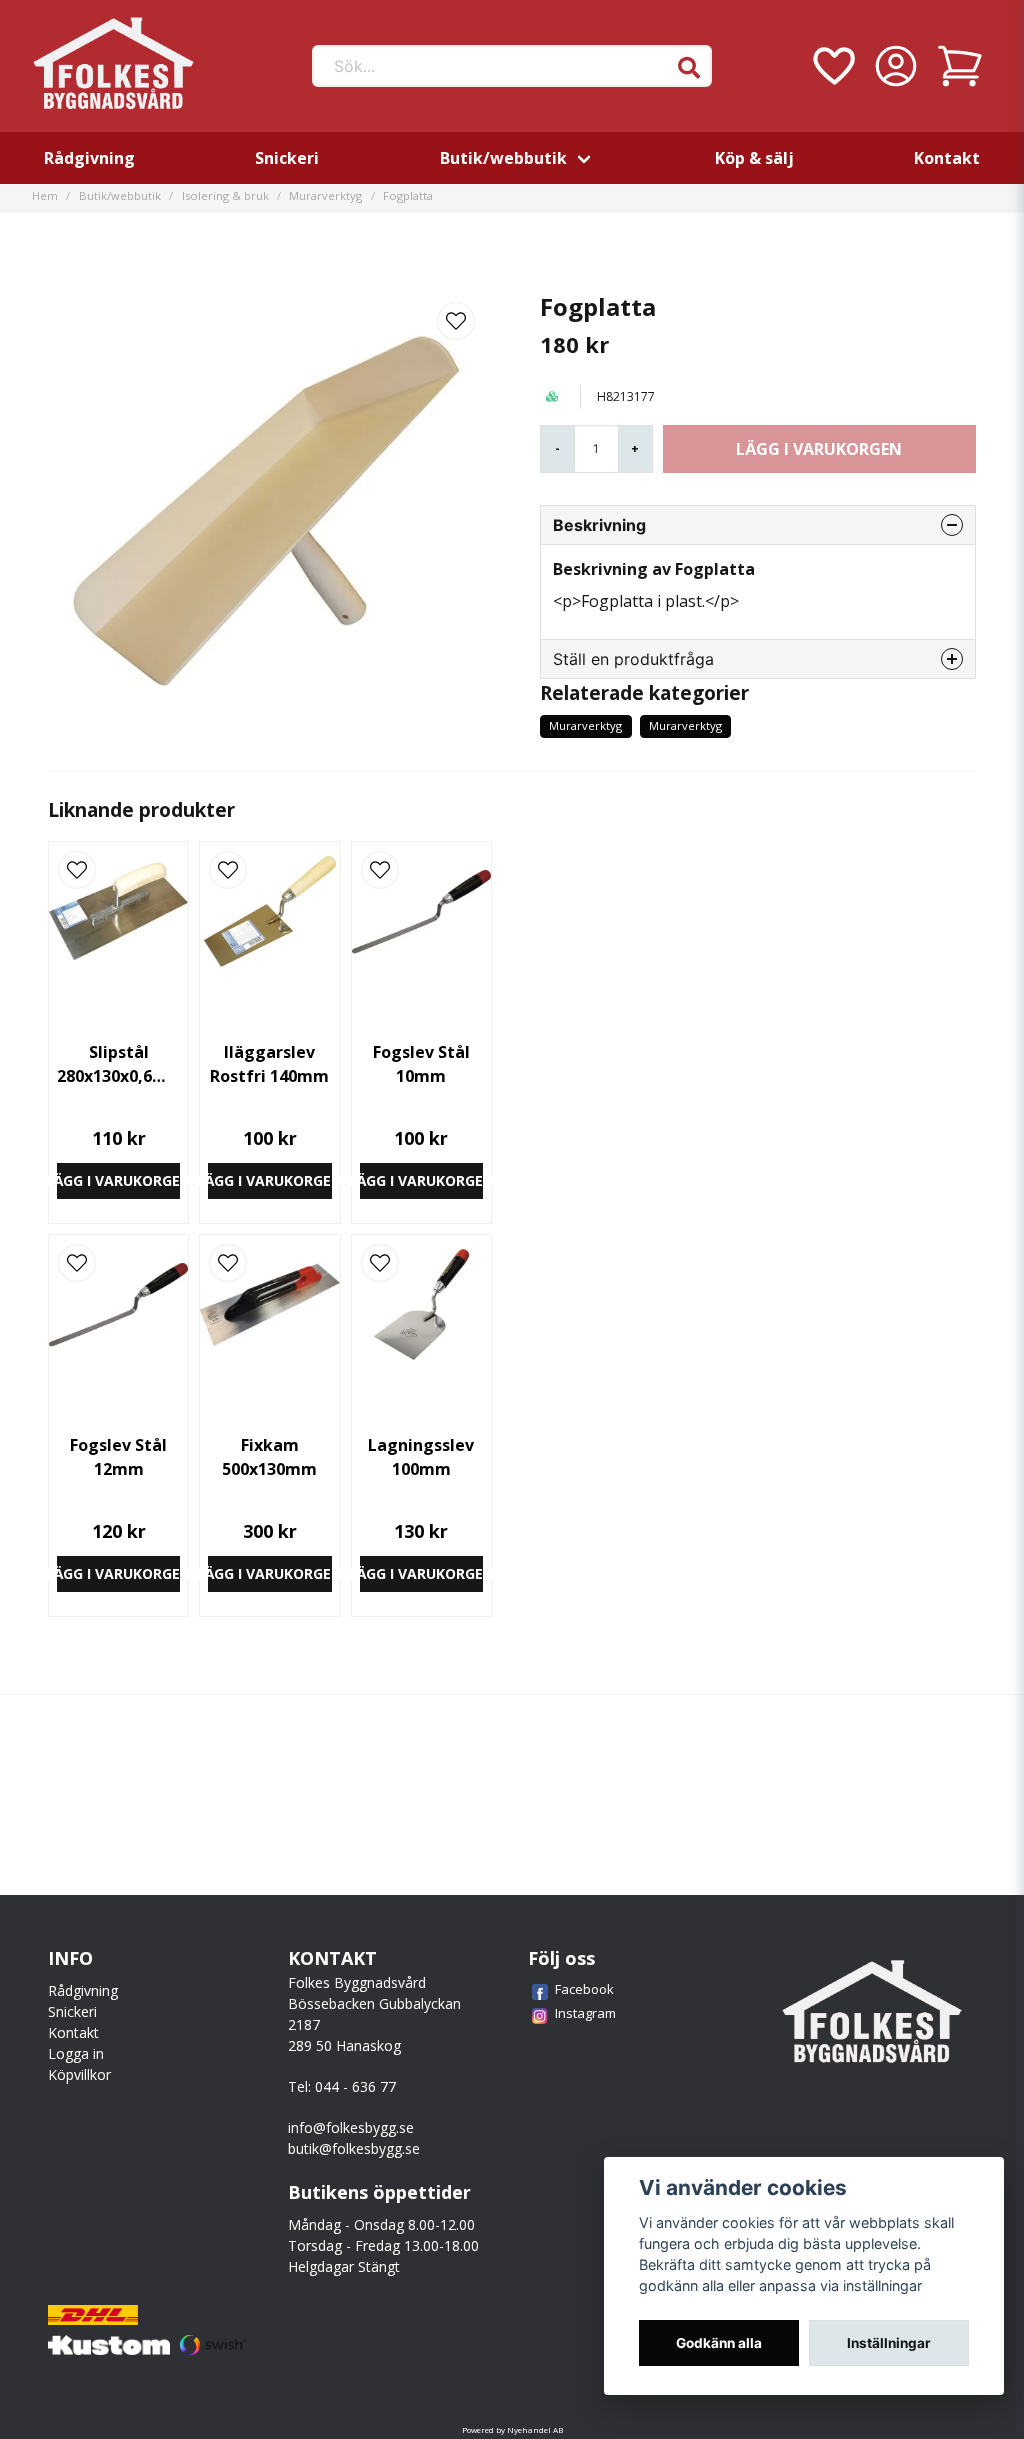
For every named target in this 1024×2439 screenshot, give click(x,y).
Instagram (585, 2013)
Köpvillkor (79, 2074)
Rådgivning (89, 158)
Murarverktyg (325, 195)
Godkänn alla (719, 2343)
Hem (45, 195)
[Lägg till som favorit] (832, 66)
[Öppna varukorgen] (960, 66)
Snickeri (287, 158)
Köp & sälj (754, 158)
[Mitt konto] (896, 66)
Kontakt (947, 158)
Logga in (76, 2053)
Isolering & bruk (225, 195)
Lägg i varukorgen (118, 1180)
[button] (689, 68)
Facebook (584, 1989)
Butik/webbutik (503, 158)
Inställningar (889, 2343)
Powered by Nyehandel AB (512, 2429)
